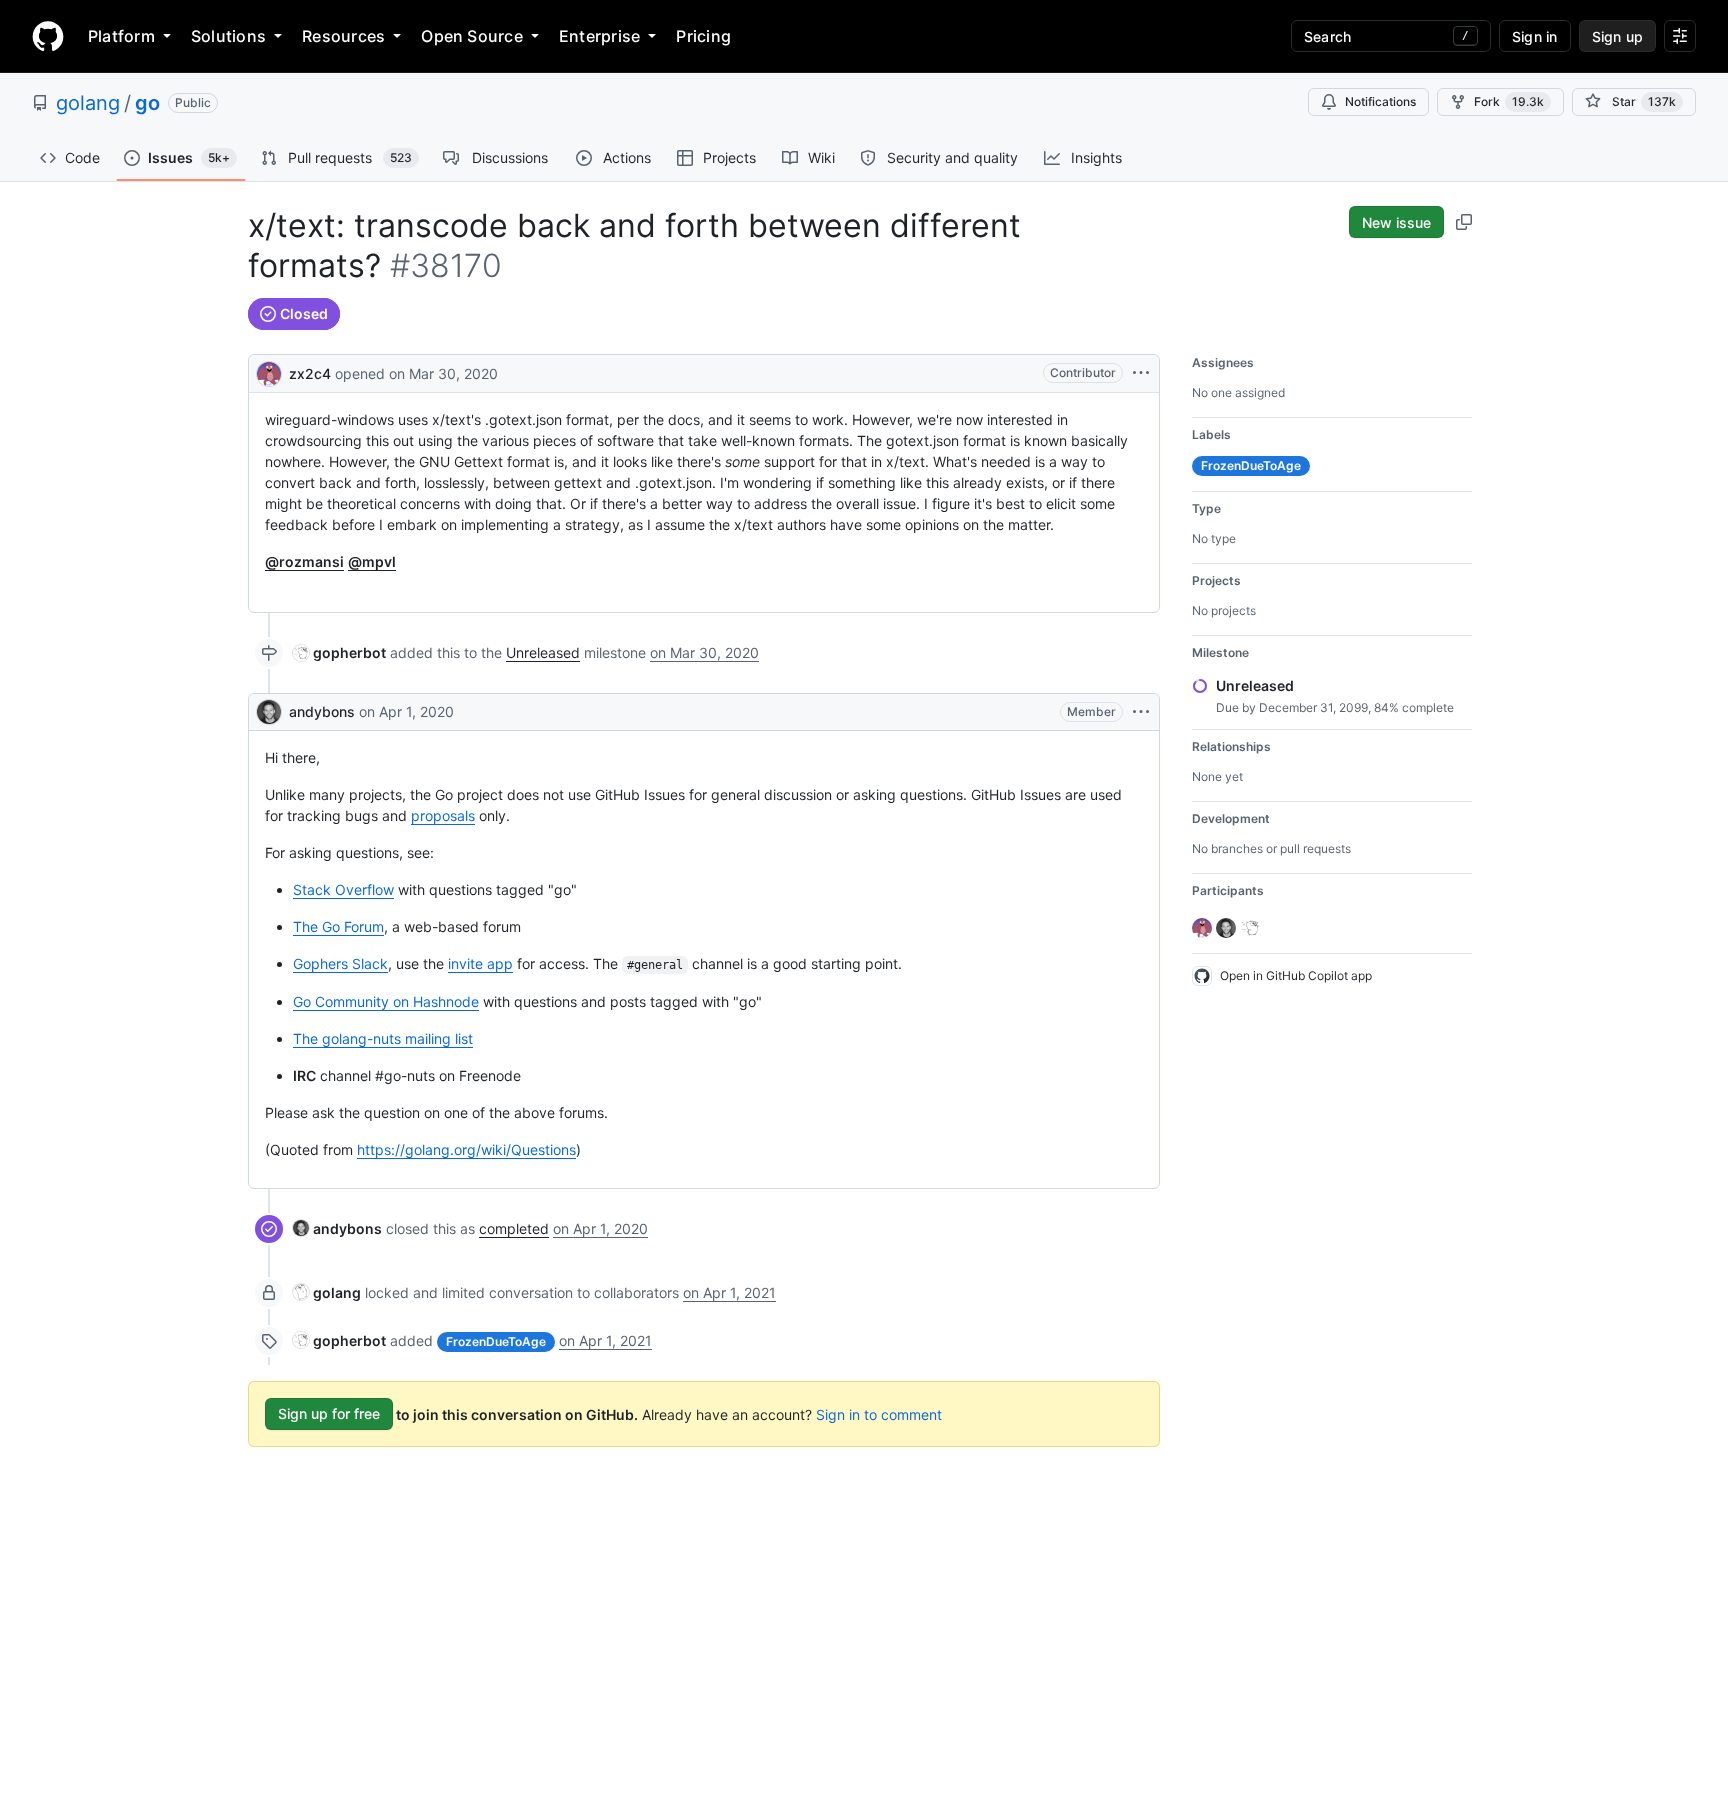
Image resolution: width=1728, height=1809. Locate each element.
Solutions (228, 36)
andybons (322, 711)
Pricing (703, 36)
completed (514, 1228)
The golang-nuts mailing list (383, 1038)
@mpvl (372, 561)
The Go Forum (338, 926)
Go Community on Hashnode (386, 1001)
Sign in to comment (879, 1413)
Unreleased (543, 652)
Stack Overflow (343, 889)
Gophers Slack (340, 963)
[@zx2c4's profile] (269, 371)
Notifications (1380, 101)
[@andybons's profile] (269, 712)
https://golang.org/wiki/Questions (466, 1149)
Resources (343, 36)
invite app (480, 963)
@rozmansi (304, 561)
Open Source (472, 36)
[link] (339, 652)
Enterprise (599, 36)
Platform (121, 36)
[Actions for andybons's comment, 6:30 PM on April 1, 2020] (1141, 712)
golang (88, 103)
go (147, 103)
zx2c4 (310, 373)
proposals (443, 815)
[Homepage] (48, 36)
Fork (1509, 101)
